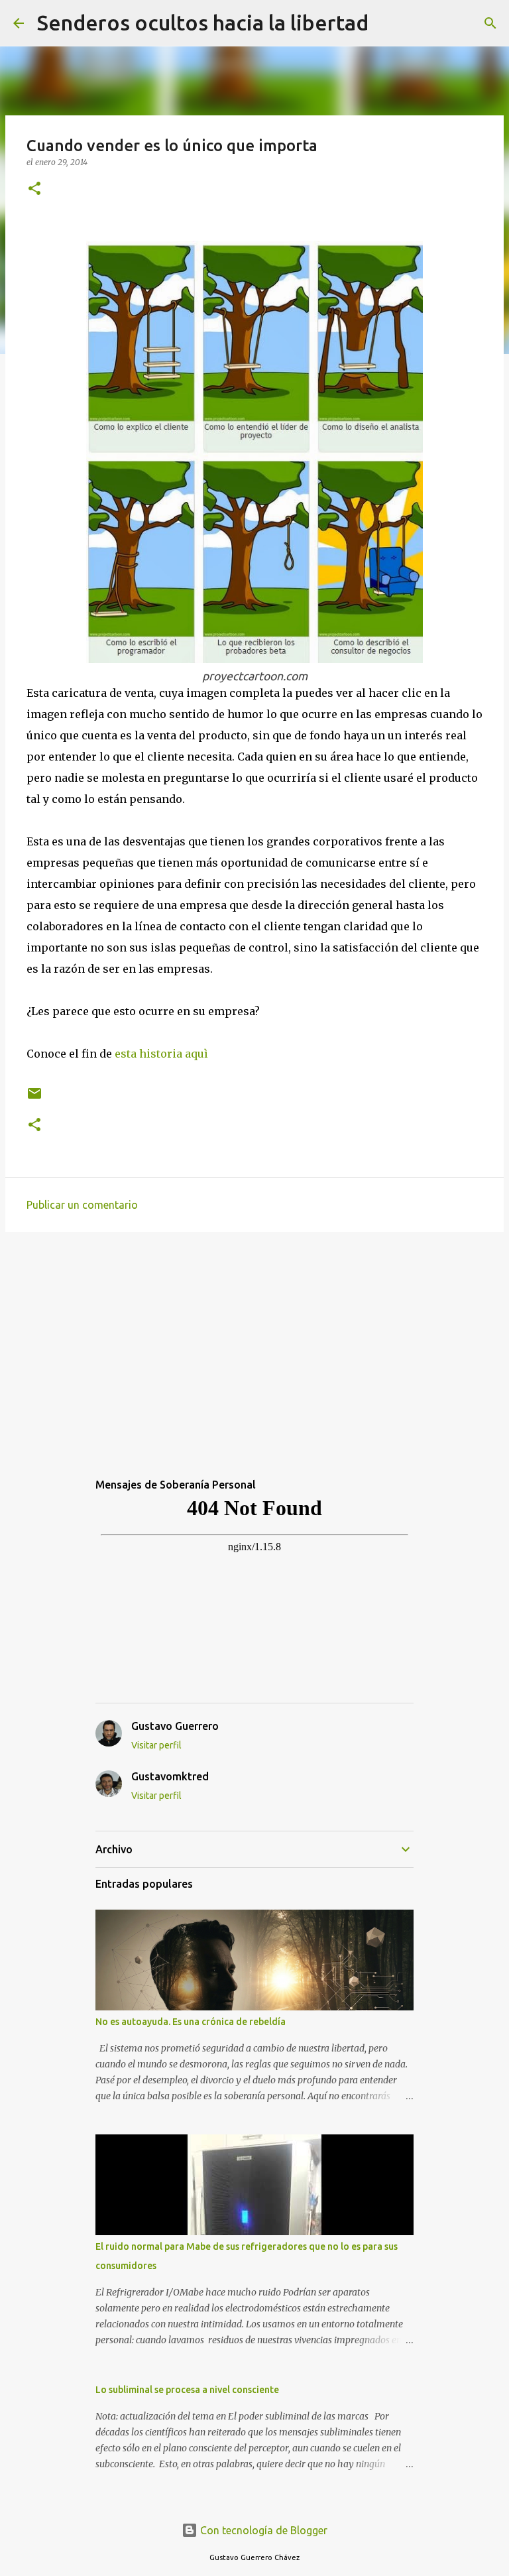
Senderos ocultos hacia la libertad (203, 23)
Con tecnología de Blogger (262, 2530)
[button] (34, 189)
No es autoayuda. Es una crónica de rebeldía (191, 2022)
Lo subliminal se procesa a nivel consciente (187, 2390)
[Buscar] (387, 23)
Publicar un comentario (82, 1205)
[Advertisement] (254, 1345)
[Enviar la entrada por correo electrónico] (34, 1098)
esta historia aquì (161, 1054)
